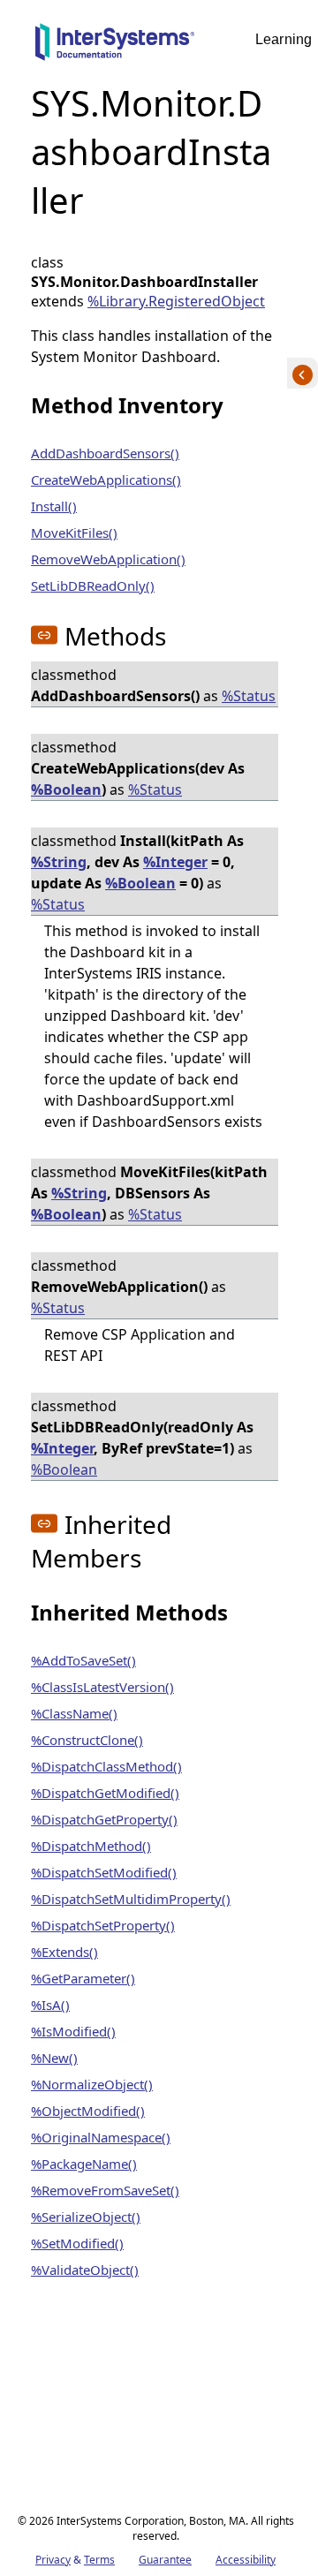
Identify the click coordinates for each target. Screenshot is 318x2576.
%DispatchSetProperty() (103, 1925)
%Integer (175, 862)
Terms (99, 2560)
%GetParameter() (83, 1978)
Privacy (53, 2560)
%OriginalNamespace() (101, 2137)
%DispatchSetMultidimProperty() (131, 1899)
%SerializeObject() (86, 2217)
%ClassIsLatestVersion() (102, 1687)
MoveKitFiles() (74, 533)
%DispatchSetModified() (104, 1872)
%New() (54, 2058)
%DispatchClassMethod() (106, 1766)
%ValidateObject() (85, 2270)
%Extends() (64, 1952)
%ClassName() (74, 1713)
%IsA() (50, 2005)
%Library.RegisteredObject (176, 301)
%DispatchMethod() (91, 1846)
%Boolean (66, 789)
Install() (54, 506)
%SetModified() (77, 2243)
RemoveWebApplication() (108, 559)
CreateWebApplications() (106, 480)
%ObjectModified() (88, 2111)
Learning (284, 39)
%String (59, 862)
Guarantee (165, 2560)
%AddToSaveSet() (83, 1660)
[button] (44, 635)
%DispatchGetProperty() (104, 1819)
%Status (249, 696)
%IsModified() (73, 2031)
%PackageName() (84, 2164)
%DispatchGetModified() (105, 1793)
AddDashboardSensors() (105, 453)
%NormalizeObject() (92, 2084)
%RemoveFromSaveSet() (105, 2190)
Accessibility (246, 2560)
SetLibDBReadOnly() (93, 585)
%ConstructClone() (87, 1740)
